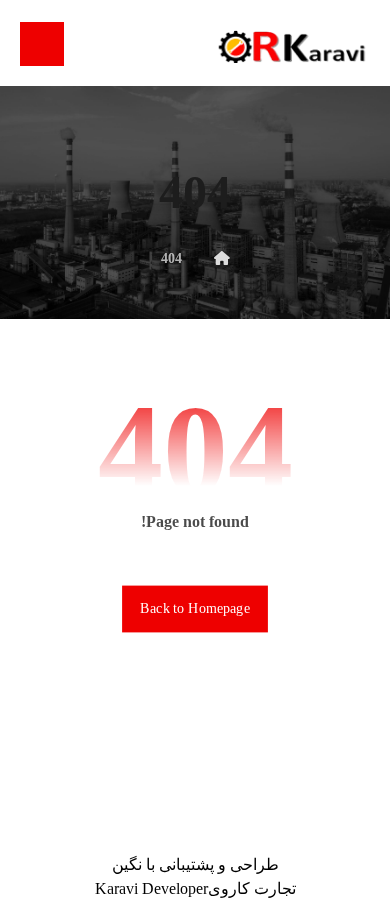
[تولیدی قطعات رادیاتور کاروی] (291, 46)
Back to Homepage (195, 608)
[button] (42, 44)
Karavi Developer (151, 888)
